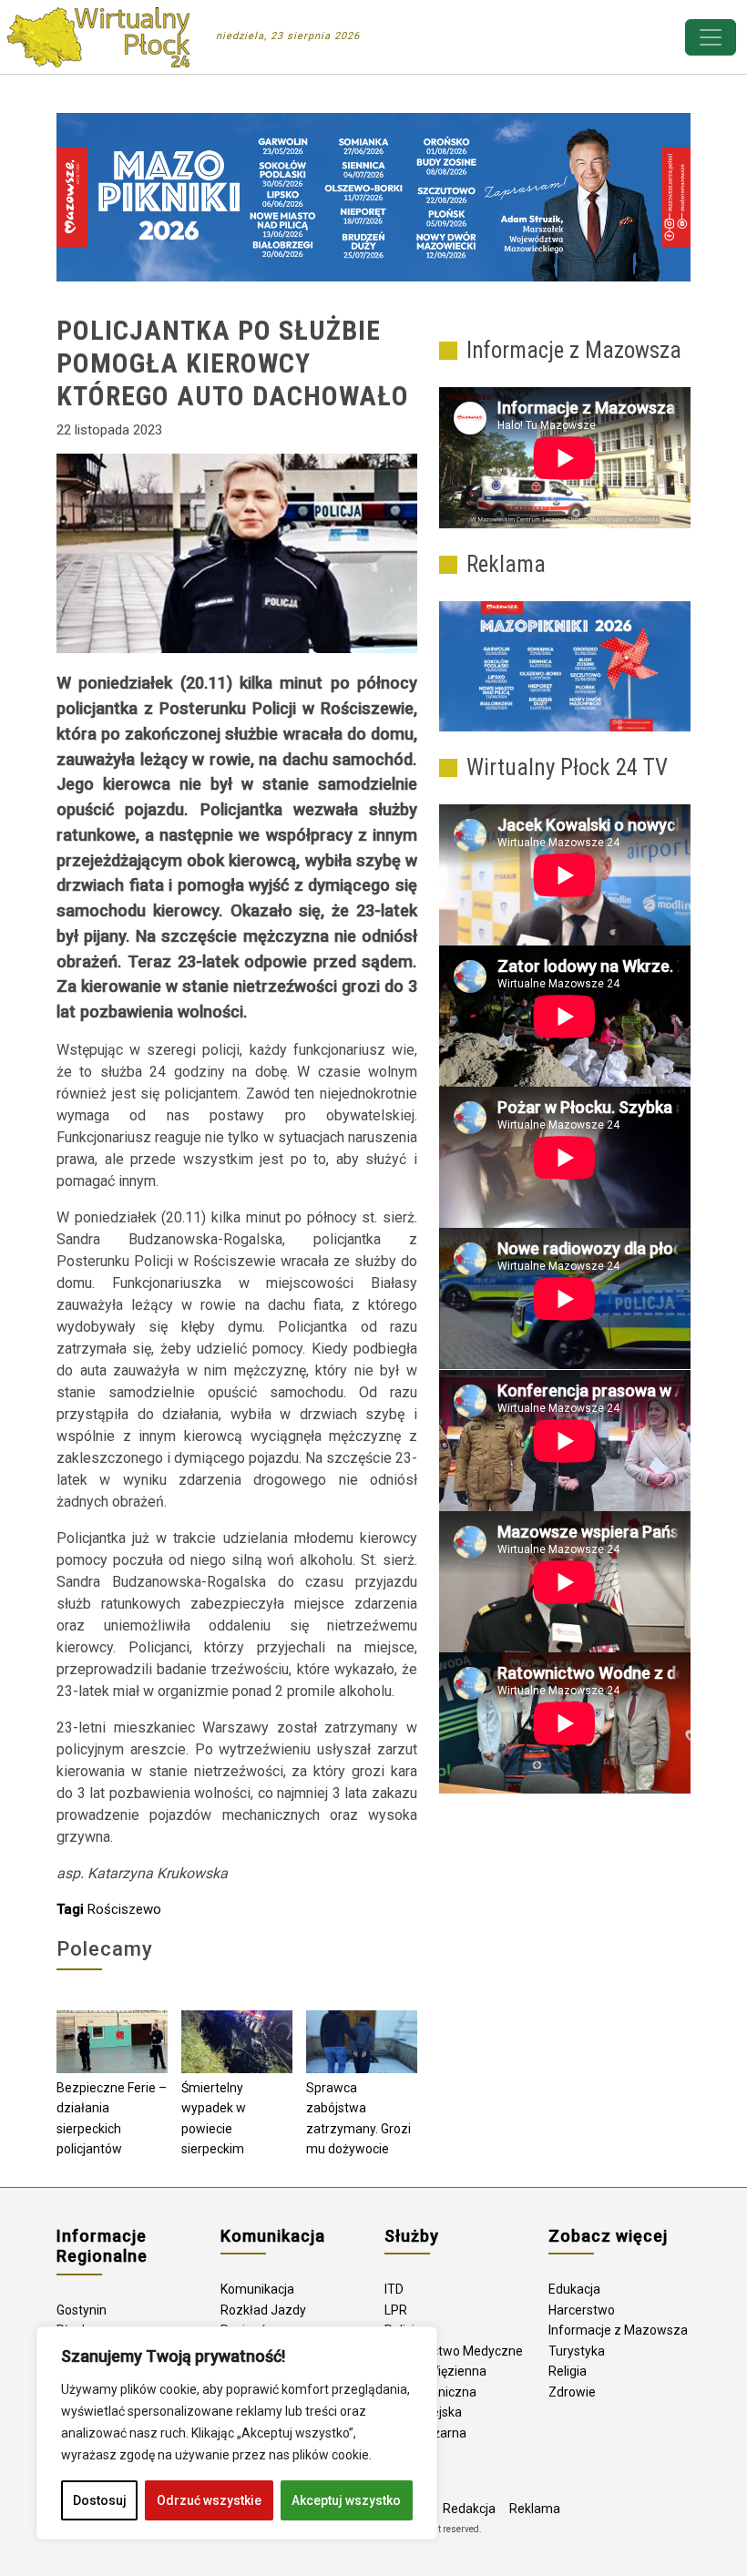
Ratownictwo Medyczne (454, 2351)
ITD (394, 2289)
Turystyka (577, 2351)
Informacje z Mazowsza (618, 2330)
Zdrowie (572, 2392)
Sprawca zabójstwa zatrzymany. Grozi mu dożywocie (358, 2119)
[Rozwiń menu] (711, 37)
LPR (396, 2310)
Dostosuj (100, 2500)
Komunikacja (257, 2289)
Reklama (535, 2509)
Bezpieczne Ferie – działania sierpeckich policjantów (112, 2119)
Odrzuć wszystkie (209, 2500)
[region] (237, 2433)
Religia (568, 2371)
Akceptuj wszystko (346, 2500)
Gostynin (82, 2310)
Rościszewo (124, 1909)
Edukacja (574, 2289)
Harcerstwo (582, 2310)
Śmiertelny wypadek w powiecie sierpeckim (214, 2119)
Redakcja (469, 2509)
